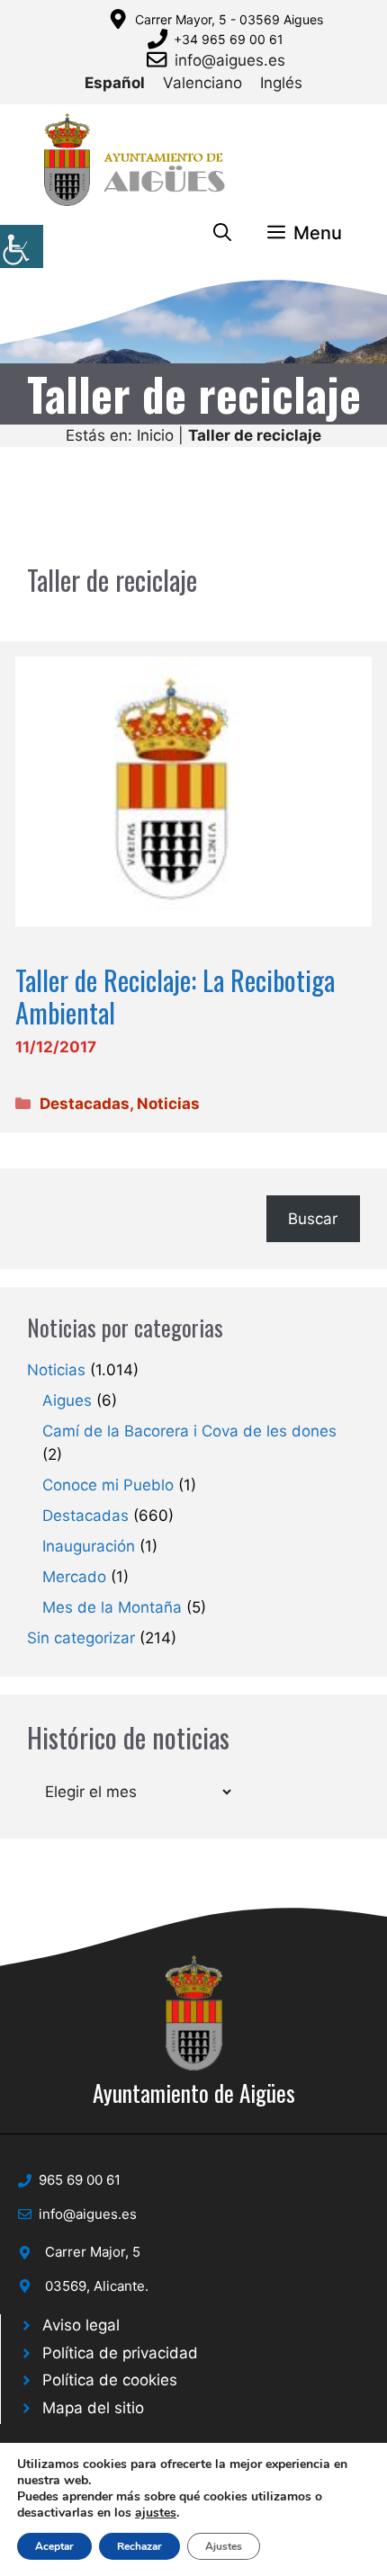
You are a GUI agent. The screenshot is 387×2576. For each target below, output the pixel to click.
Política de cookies (110, 2380)
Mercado (74, 1577)
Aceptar (54, 2546)
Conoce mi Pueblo (108, 1485)
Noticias (168, 1104)
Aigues (67, 1400)
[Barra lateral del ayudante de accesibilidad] (22, 246)
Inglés (281, 83)
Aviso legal (81, 2325)
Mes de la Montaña (112, 1607)
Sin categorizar (81, 1638)
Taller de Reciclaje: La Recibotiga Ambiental (175, 996)
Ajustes (224, 2546)
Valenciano (202, 83)
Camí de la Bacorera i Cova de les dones (189, 1431)
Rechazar (139, 2546)
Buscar (313, 1219)
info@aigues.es (230, 60)
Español (115, 83)
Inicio (155, 435)
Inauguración (89, 1546)
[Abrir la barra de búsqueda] (222, 233)
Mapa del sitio (93, 2408)
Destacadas (85, 1104)
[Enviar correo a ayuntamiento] (160, 59)
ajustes (156, 2513)
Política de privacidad (120, 2353)
